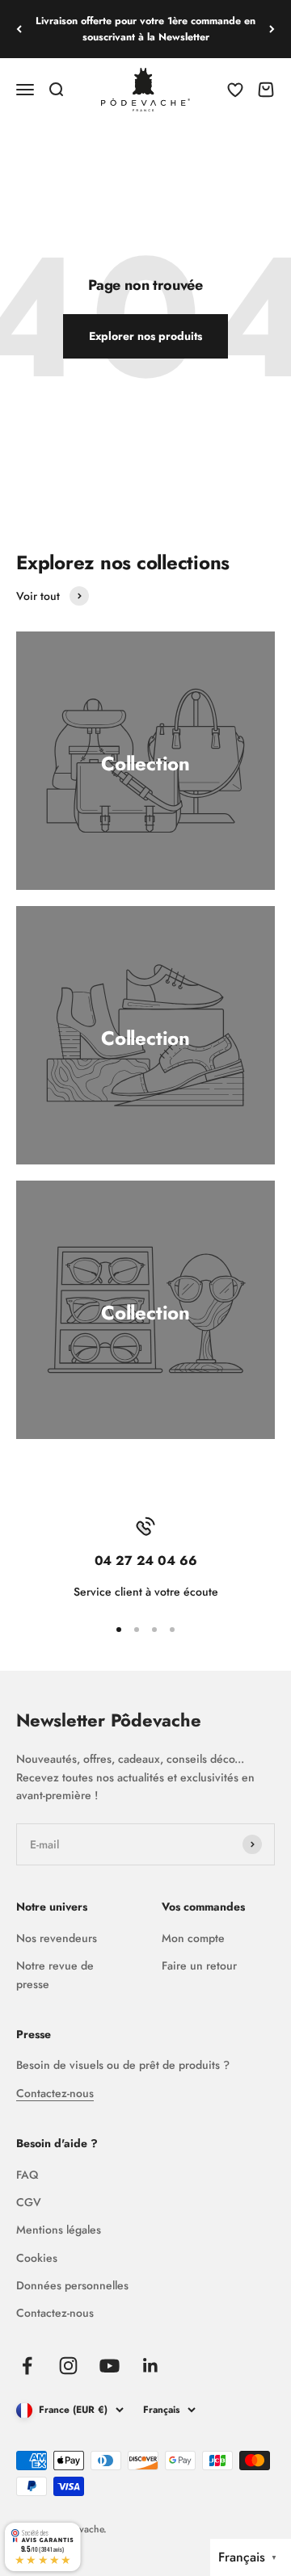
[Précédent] (19, 29)
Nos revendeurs (57, 1938)
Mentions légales (59, 2230)
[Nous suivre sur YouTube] (110, 2366)
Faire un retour (199, 1966)
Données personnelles (72, 2285)
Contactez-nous (55, 2093)
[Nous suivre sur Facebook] (27, 2366)
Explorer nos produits (145, 336)
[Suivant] (272, 29)
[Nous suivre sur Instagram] (68, 2366)
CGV (29, 2202)
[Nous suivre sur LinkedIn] (151, 2366)
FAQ (27, 2175)
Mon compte (193, 1938)
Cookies (37, 2258)
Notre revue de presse (55, 1974)
